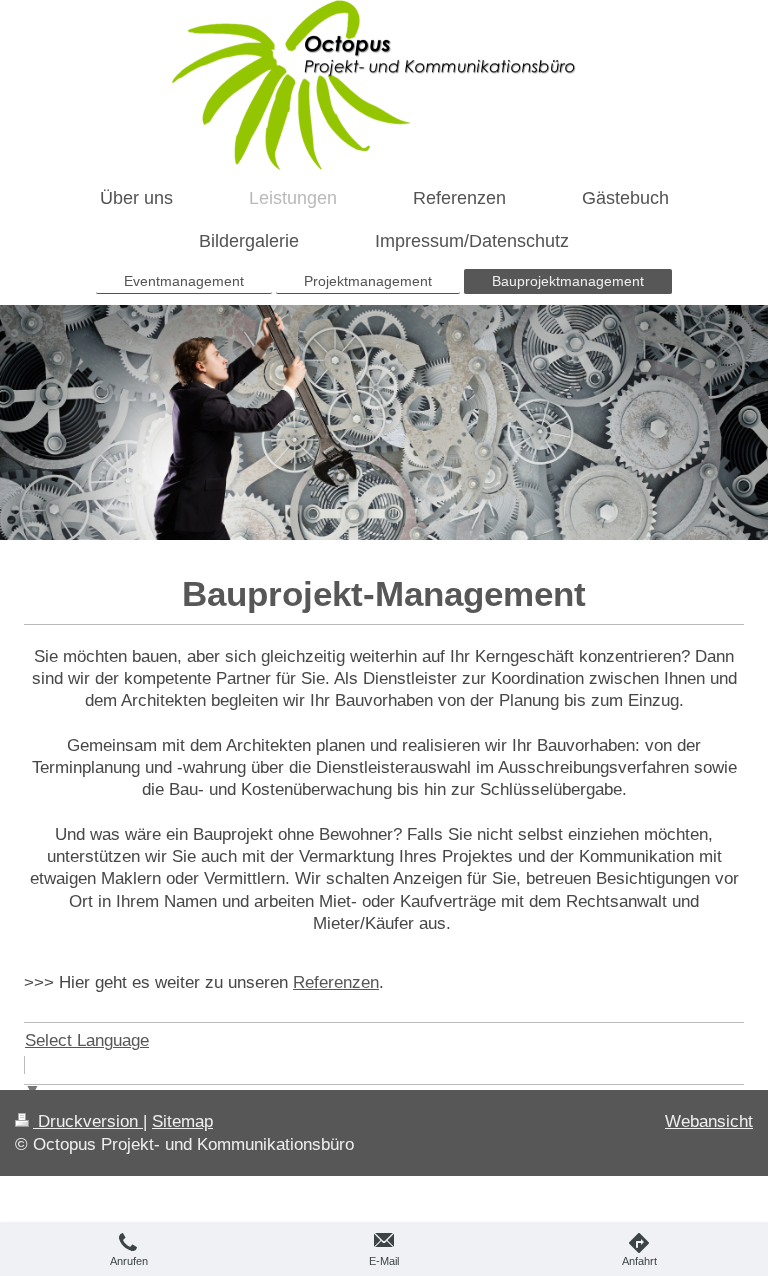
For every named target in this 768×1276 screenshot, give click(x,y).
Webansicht (709, 1121)
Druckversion (88, 1121)
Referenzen (336, 982)
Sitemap (182, 1121)
